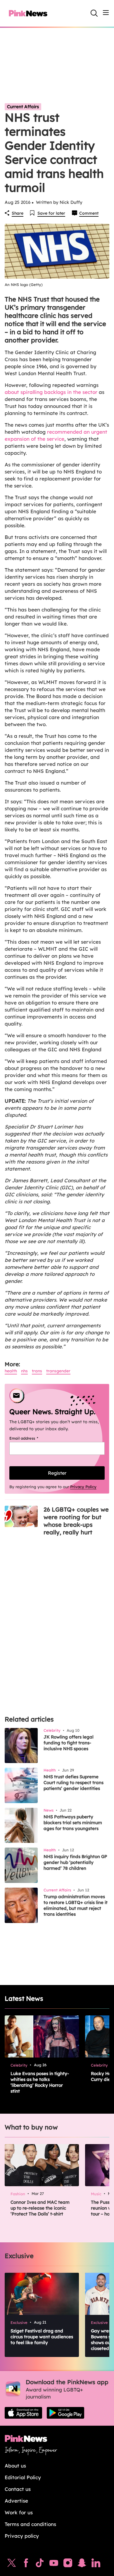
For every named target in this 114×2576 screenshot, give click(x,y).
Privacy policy (22, 2536)
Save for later (51, 213)
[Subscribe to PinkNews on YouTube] (54, 2564)
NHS (24, 1371)
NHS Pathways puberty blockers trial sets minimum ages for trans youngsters (73, 1823)
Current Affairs (23, 107)
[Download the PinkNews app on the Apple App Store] (23, 2413)
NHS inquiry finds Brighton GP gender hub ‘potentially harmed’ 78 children (75, 1862)
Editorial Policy (23, 2477)
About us (15, 2466)
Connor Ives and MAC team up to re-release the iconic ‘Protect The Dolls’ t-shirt (40, 2208)
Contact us (18, 2489)
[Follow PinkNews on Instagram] (68, 2564)
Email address (31, 1438)
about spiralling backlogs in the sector (51, 392)
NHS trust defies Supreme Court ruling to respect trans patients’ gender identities (74, 1782)
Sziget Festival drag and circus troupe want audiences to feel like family (42, 2337)
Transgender (58, 1371)
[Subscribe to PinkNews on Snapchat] (82, 2564)
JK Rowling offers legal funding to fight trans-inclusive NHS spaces (69, 1743)
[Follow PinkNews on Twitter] (12, 2564)
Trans (37, 1371)
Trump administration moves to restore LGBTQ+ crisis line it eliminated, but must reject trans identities (76, 1905)
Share (18, 213)
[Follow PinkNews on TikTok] (40, 2564)
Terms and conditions (30, 2524)
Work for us (19, 2512)
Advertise (16, 2501)
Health (11, 1371)
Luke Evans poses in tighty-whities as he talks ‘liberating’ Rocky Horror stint (40, 2082)
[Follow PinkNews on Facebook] (26, 2564)
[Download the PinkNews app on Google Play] (65, 2413)
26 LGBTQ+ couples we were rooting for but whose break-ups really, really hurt (76, 1521)
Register (57, 1473)
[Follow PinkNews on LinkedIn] (96, 2564)
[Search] (94, 13)
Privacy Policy (83, 1487)
